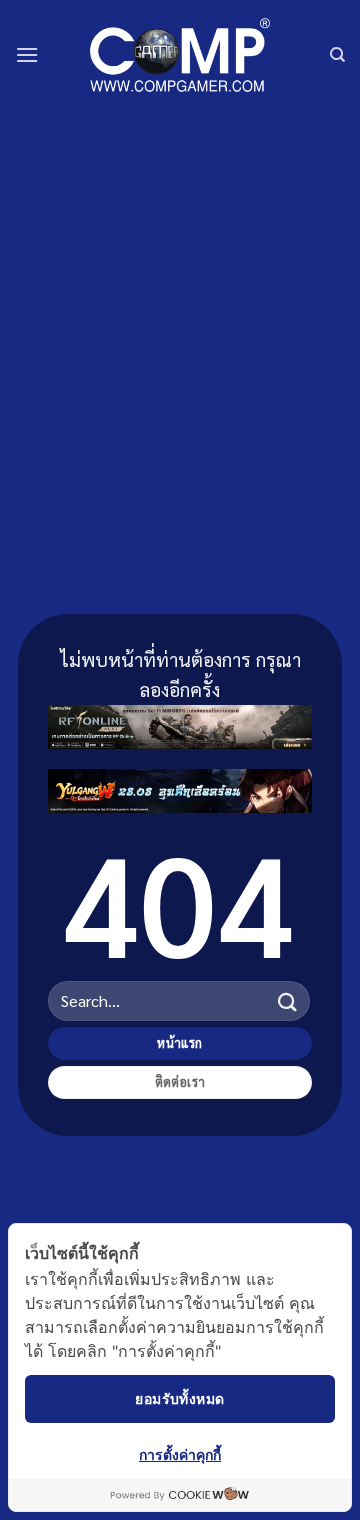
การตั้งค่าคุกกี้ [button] (180, 1454)
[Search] (337, 55)
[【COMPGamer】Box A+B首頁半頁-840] (180, 787)
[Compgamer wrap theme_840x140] (180, 723)
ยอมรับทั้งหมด (179, 1398)
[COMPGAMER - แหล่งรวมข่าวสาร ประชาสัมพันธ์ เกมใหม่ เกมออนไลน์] (180, 54)
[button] (27, 54)
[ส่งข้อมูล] (288, 1000)
